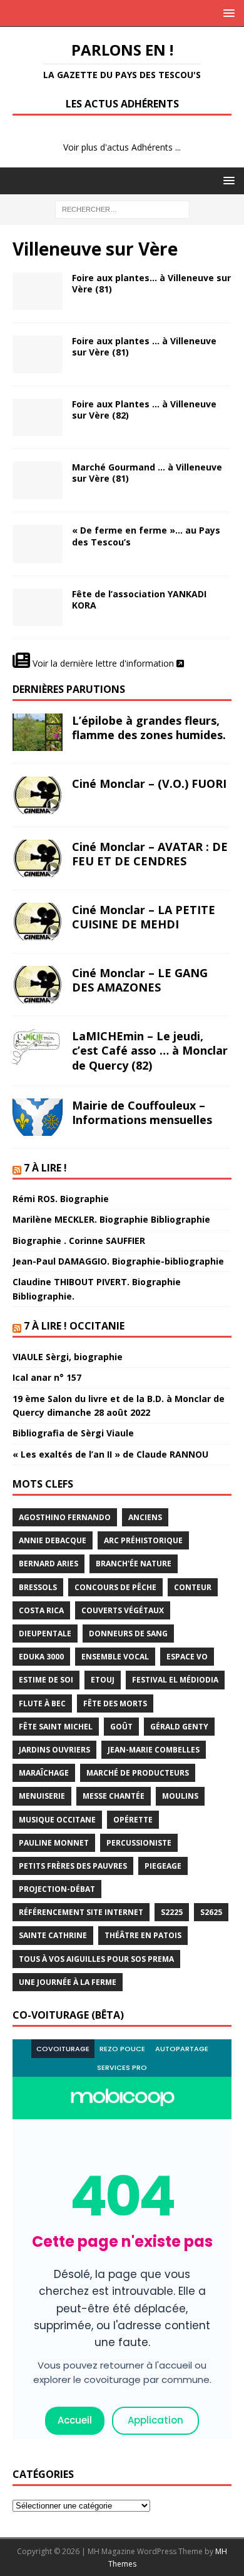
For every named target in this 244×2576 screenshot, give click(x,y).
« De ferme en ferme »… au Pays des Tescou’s (146, 536)
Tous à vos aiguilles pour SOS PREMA (96, 1959)
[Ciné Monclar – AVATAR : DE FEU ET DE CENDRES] (38, 858)
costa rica (41, 1610)
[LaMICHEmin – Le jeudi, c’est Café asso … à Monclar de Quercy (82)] (38, 1048)
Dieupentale (45, 1634)
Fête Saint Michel (56, 1727)
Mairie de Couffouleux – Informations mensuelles (142, 1112)
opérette (133, 1820)
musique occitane (57, 1820)
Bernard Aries (48, 1564)
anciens (145, 1517)
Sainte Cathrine (53, 1935)
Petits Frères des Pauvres (73, 1866)
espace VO (187, 1657)
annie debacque (53, 1540)
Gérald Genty (179, 1727)
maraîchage (44, 1773)
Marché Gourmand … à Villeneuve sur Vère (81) (147, 473)
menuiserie (42, 1796)
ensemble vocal (115, 1657)
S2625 (211, 1912)
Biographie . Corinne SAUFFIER (79, 1241)
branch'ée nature (134, 1564)
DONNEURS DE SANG (128, 1634)
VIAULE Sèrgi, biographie (68, 1357)
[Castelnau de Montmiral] (38, 544)
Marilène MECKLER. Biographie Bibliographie (111, 1219)
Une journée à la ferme (68, 1982)
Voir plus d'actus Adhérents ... (122, 147)
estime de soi (46, 1680)
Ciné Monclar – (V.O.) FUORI (149, 783)
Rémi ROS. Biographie (61, 1199)
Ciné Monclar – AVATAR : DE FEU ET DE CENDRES (150, 854)
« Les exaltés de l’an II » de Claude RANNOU (110, 1454)
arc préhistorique (143, 1540)
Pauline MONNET (54, 1843)
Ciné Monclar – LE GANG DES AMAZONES (140, 980)
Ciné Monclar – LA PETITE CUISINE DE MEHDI (144, 917)
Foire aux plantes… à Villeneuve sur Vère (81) (151, 283)
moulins (180, 1796)
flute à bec (42, 1703)
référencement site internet (81, 1912)
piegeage (163, 1866)
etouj (103, 1680)
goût (121, 1727)
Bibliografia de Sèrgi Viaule (73, 1433)
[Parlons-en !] (38, 291)
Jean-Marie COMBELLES (154, 1750)
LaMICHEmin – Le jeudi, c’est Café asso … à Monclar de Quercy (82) (150, 1051)
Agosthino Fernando (65, 1517)
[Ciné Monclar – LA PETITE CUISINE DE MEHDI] (38, 922)
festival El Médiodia (175, 1680)
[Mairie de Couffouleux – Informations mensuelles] (38, 1117)
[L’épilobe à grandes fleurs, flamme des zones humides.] (38, 732)
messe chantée (114, 1796)
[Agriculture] (38, 354)
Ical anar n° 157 (47, 1377)
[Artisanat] (38, 480)
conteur (193, 1587)
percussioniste (139, 1843)
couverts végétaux (123, 1610)
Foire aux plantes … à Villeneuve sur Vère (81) (144, 346)
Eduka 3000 (41, 1657)
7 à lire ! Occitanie (74, 1326)
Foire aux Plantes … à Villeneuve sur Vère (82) (144, 410)
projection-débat (57, 1889)
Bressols (38, 1587)
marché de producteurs (138, 1773)
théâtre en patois (143, 1935)
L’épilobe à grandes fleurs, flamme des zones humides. (149, 728)
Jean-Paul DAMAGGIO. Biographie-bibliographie (118, 1261)
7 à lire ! (45, 1168)
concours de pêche (115, 1587)
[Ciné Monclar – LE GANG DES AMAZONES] (38, 985)
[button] (227, 13)
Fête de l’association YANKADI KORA (139, 599)
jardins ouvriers (54, 1750)
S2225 (172, 1912)
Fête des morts (115, 1703)
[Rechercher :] (122, 208)
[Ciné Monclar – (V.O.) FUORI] (38, 795)
